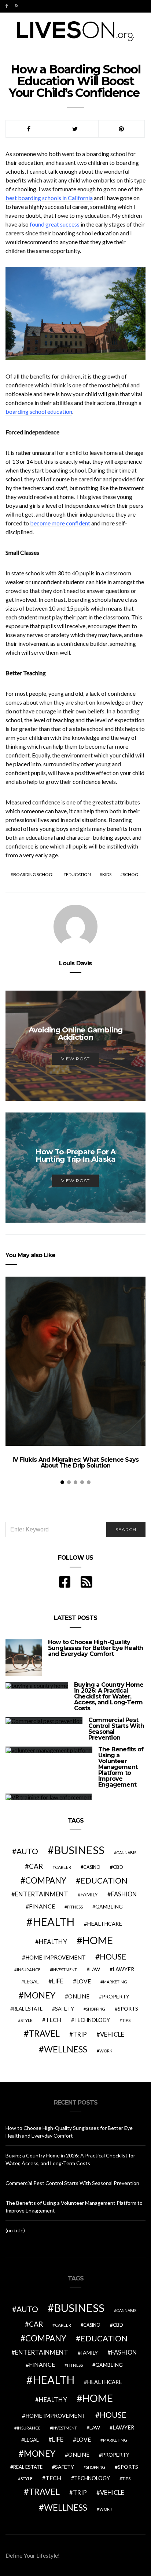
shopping (95, 2009)
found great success (55, 224)
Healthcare (104, 1924)
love (84, 1981)
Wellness (66, 2049)
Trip (80, 2034)
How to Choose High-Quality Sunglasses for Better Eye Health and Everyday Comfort (95, 1648)
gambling (109, 1906)
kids (107, 874)
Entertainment (42, 1894)
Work (106, 2051)
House (113, 1957)
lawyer (123, 1969)
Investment (65, 1970)
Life (58, 1981)
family (89, 1894)
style (27, 2020)
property (116, 1996)
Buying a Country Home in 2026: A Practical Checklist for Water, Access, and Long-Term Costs (109, 1696)
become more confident (60, 523)
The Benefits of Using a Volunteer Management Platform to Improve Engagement (121, 1767)
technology (92, 2020)
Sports (128, 2009)
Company (46, 1880)
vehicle (112, 2034)
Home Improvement (56, 1957)
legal (32, 1982)
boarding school (34, 874)
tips (126, 2020)
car (36, 1866)
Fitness (75, 1907)
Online (79, 1996)
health (54, 1922)
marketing (115, 1982)
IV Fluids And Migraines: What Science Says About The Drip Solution (75, 1463)
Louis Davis (75, 963)
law (95, 1969)
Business (79, 1850)
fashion (124, 1894)
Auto (27, 1851)
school (132, 874)
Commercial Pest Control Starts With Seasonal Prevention (116, 1729)
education (78, 874)
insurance (29, 1970)
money (40, 1995)
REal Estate (28, 2009)
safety (65, 2009)
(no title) (15, 2230)
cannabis (126, 1853)
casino (92, 1867)
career (63, 1867)
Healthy (53, 1942)
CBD (118, 1867)
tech (54, 2020)
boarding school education (39, 411)
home (98, 1940)
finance (42, 1906)
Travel (44, 2033)
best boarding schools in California (49, 198)
